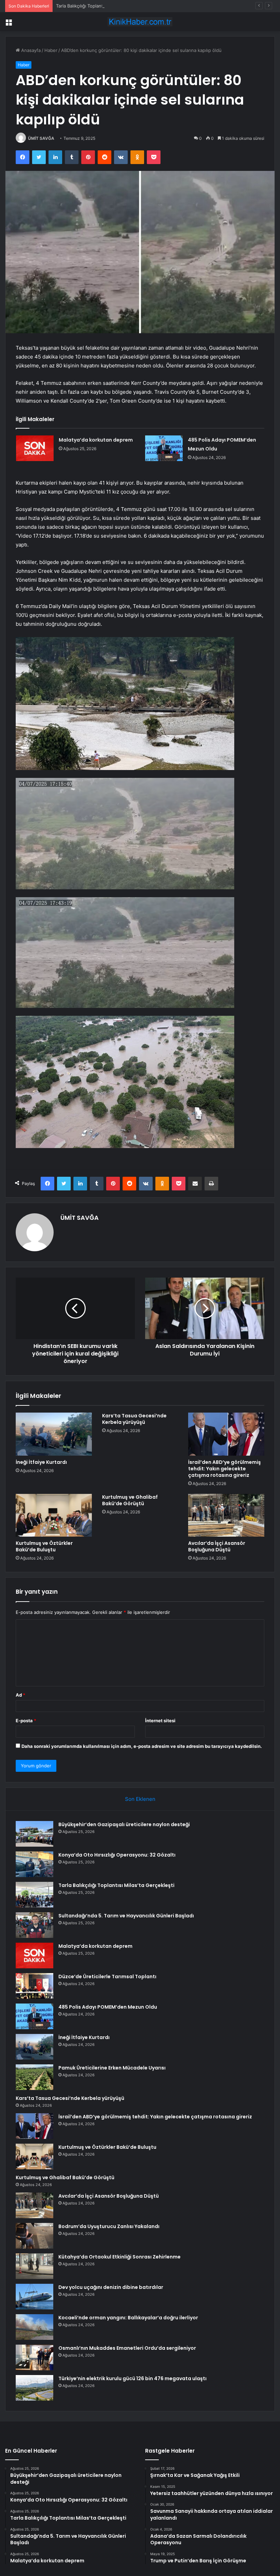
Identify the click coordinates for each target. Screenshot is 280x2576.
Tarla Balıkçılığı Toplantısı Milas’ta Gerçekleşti (103, 6)
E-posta (26, 1721)
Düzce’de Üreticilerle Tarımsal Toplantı (107, 1977)
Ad (20, 1695)
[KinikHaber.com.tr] (140, 22)
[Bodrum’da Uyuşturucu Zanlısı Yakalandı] (34, 2236)
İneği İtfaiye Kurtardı (41, 1462)
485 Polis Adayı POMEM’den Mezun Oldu (108, 2007)
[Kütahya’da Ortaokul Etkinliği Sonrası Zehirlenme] (34, 2266)
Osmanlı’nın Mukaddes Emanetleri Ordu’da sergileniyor (127, 2348)
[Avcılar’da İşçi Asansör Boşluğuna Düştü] (226, 1515)
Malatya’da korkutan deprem (96, 440)
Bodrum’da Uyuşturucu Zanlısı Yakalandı (109, 2226)
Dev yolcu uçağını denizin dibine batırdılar (111, 2287)
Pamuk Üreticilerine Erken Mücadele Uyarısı (112, 2068)
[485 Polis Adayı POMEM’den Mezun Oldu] (164, 448)
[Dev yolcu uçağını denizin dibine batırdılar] (34, 2297)
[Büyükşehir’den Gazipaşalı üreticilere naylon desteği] (34, 1834)
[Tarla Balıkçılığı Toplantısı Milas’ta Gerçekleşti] (34, 1895)
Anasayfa (30, 50)
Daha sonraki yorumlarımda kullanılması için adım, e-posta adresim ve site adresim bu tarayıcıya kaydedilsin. (142, 1746)
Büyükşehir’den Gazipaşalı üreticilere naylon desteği (124, 1824)
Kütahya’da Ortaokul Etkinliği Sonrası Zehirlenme (120, 2257)
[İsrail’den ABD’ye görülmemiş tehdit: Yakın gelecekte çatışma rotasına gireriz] (226, 1434)
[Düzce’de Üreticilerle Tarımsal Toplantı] (34, 1986)
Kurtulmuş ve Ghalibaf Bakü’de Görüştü (130, 1500)
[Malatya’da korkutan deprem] (35, 448)
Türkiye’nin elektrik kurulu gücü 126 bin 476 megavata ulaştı (132, 2378)
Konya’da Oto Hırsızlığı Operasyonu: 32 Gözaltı (117, 1855)
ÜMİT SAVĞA (41, 138)
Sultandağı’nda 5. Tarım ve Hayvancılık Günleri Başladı (126, 1916)
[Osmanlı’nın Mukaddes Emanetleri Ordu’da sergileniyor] (34, 2357)
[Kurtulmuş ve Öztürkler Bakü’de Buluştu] (54, 1515)
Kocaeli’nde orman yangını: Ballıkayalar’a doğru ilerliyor (128, 2318)
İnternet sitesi (160, 1721)
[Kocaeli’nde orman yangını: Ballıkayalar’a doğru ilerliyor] (34, 2327)
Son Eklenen (140, 1799)
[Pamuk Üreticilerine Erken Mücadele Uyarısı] (34, 2077)
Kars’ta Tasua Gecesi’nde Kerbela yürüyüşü (134, 1419)
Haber (51, 50)
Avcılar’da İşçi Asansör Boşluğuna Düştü (217, 1546)
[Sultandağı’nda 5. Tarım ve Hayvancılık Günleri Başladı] (34, 1925)
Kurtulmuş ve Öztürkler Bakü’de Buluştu (44, 1546)
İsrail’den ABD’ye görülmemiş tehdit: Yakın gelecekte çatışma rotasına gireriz (225, 1469)
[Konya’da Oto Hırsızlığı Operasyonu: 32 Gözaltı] (34, 1864)
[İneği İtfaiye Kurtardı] (54, 1434)
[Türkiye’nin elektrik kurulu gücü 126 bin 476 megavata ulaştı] (34, 2388)
